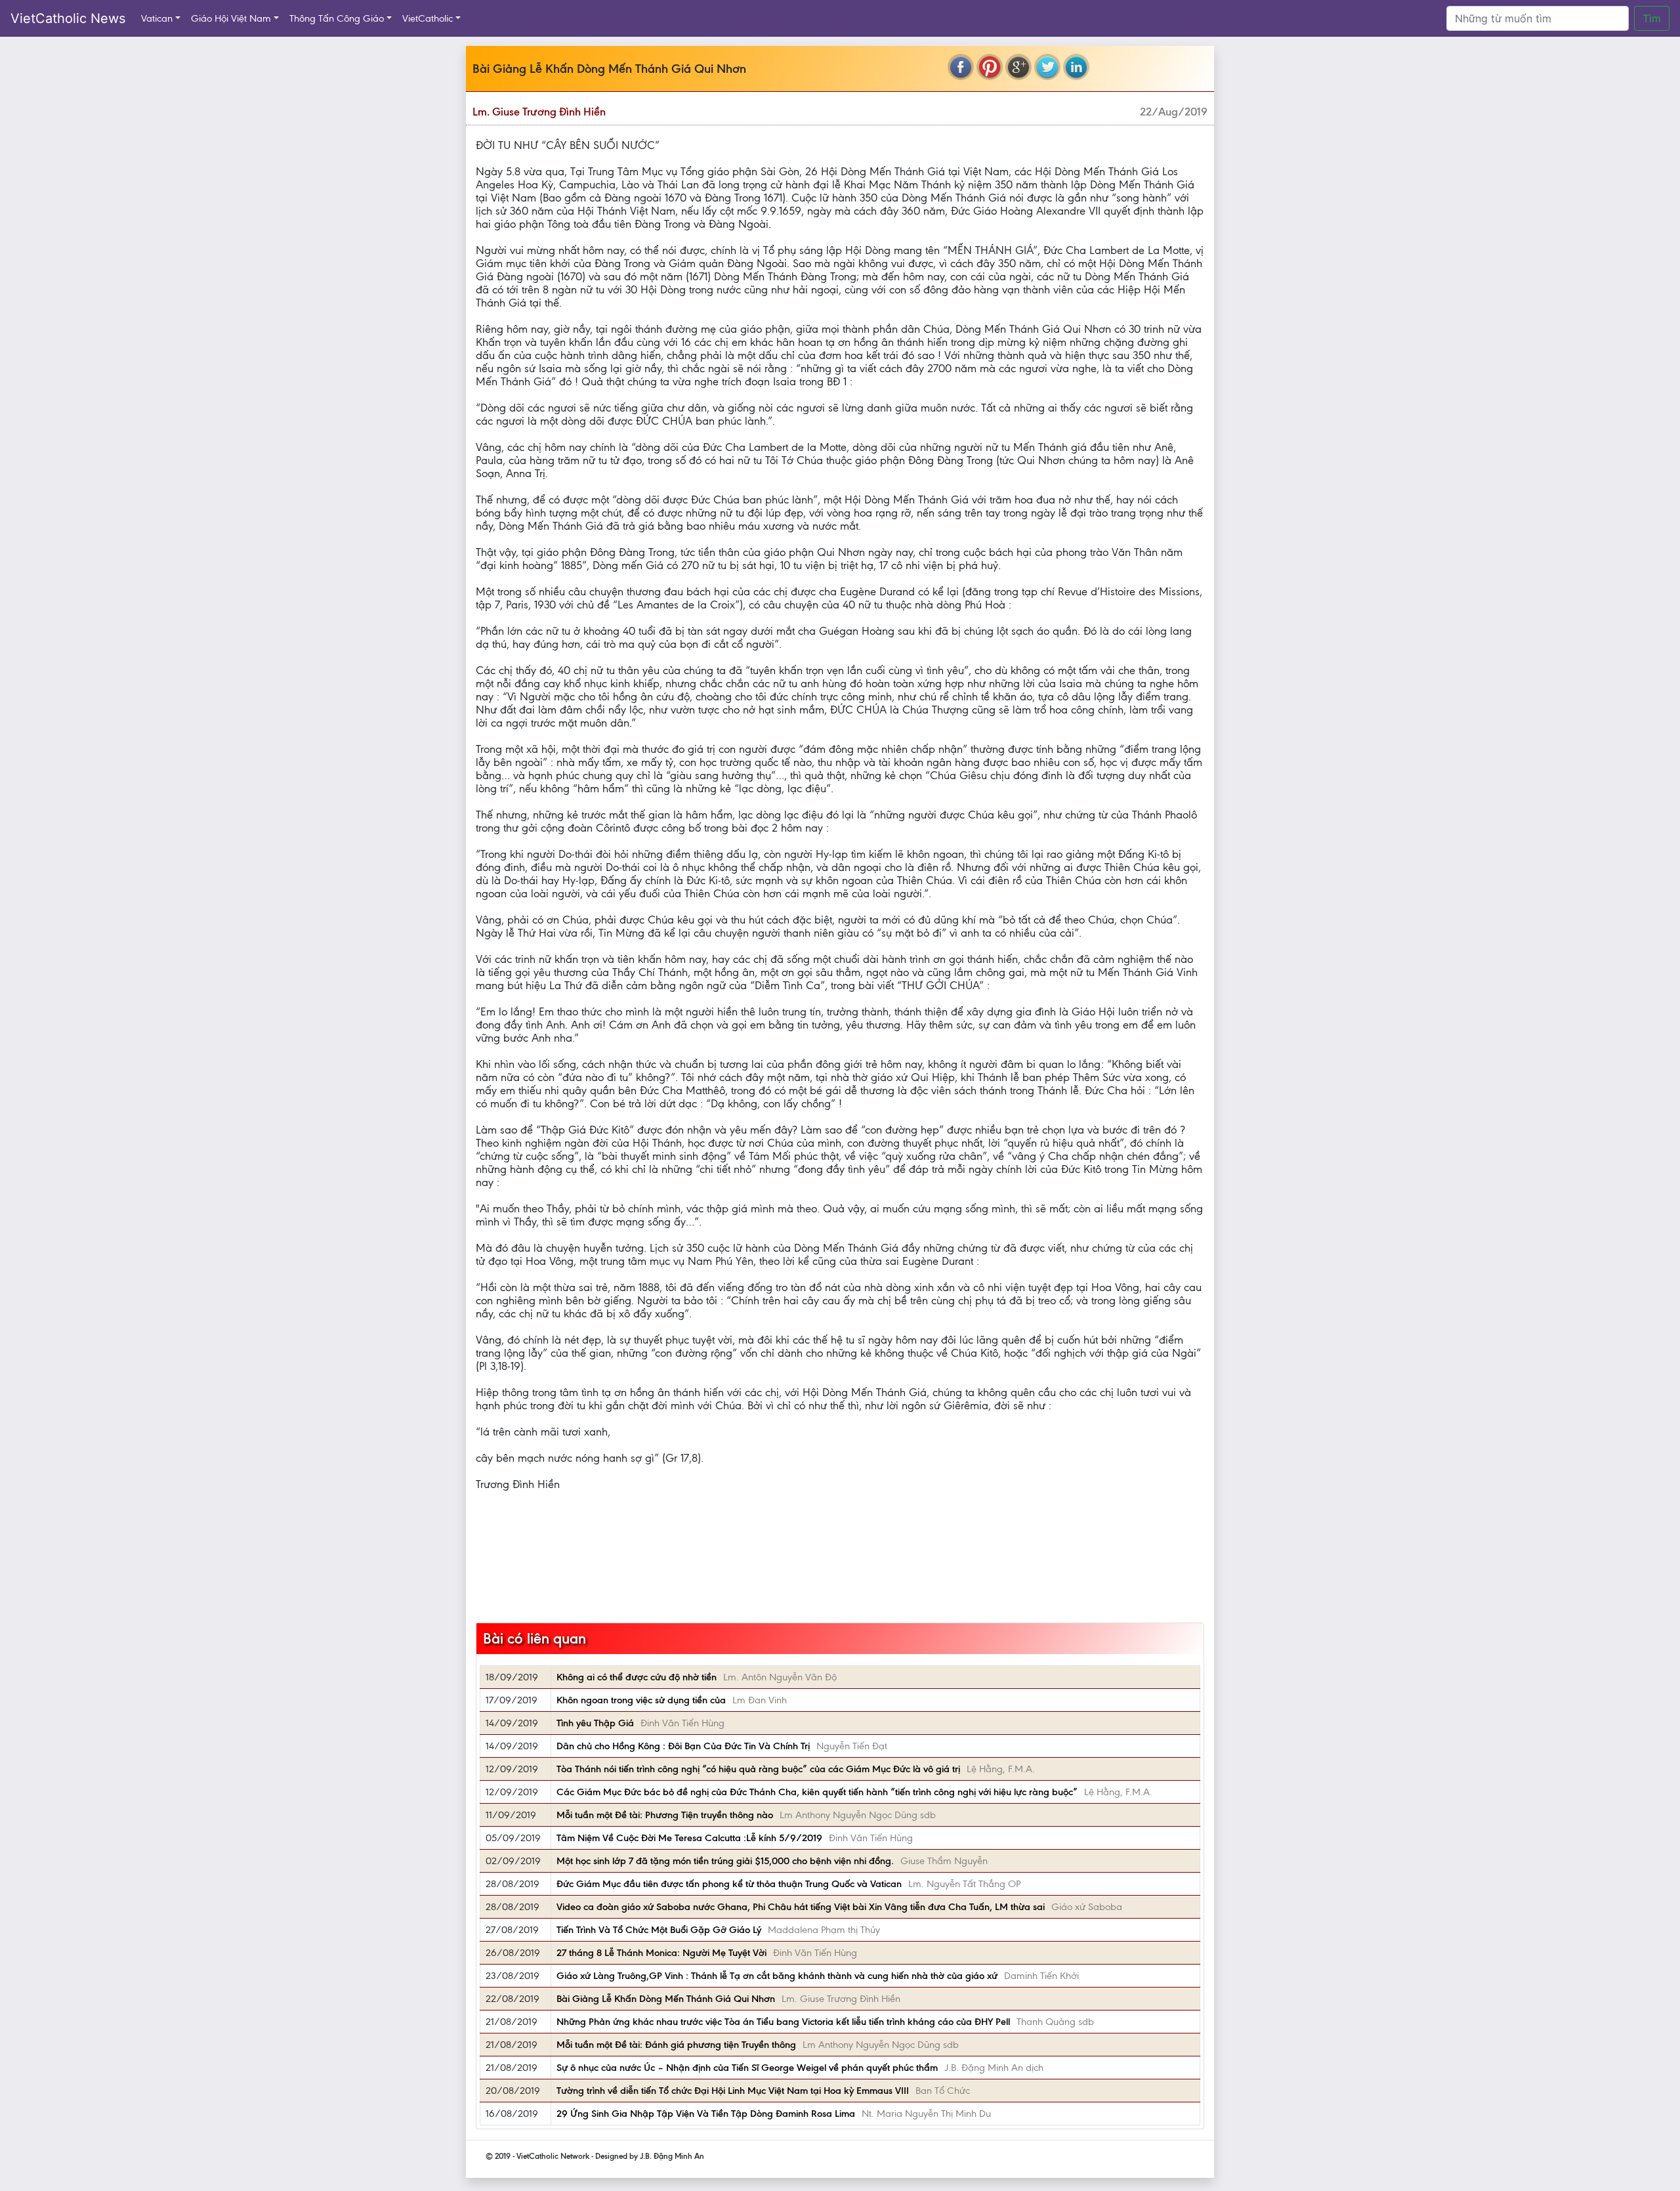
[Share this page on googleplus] (1018, 67)
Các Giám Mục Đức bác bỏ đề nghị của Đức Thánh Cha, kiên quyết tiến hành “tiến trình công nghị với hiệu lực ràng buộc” (817, 1792)
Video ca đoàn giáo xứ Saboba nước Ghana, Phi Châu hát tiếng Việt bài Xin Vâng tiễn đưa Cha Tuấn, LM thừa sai (801, 1907)
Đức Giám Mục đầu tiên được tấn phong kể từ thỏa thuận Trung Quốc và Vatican (729, 1884)
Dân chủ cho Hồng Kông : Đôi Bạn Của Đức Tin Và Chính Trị (683, 1746)
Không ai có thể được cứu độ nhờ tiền (637, 1677)
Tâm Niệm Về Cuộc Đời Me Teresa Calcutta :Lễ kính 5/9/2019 (689, 1838)
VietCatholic (428, 18)
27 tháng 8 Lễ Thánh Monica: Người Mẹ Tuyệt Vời (661, 1953)
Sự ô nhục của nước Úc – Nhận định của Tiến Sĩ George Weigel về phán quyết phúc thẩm (747, 2068)
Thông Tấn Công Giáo (337, 18)
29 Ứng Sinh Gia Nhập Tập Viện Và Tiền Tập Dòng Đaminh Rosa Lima (706, 2114)
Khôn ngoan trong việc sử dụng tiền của (641, 1700)
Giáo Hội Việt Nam (231, 18)
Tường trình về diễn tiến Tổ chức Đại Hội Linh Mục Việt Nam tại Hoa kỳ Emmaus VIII (733, 2091)
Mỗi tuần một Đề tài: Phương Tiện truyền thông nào (665, 1815)
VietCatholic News (68, 18)
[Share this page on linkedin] (1076, 67)
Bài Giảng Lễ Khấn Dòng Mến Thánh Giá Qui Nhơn (666, 1999)
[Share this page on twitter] (1047, 67)
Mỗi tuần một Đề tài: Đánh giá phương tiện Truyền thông (676, 2045)
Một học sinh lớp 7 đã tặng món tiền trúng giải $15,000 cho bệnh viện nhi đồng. (725, 1861)
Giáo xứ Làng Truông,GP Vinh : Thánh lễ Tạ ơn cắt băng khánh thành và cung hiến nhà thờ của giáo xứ (777, 1976)
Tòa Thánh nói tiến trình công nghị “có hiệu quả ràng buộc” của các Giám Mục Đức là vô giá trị (758, 1769)
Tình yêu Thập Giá (595, 1723)
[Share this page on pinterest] (990, 67)
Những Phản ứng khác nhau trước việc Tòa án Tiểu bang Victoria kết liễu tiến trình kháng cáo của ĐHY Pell (783, 2022)
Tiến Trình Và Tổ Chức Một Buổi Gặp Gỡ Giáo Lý (659, 1930)
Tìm (1652, 18)
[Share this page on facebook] (961, 67)
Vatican (157, 18)
